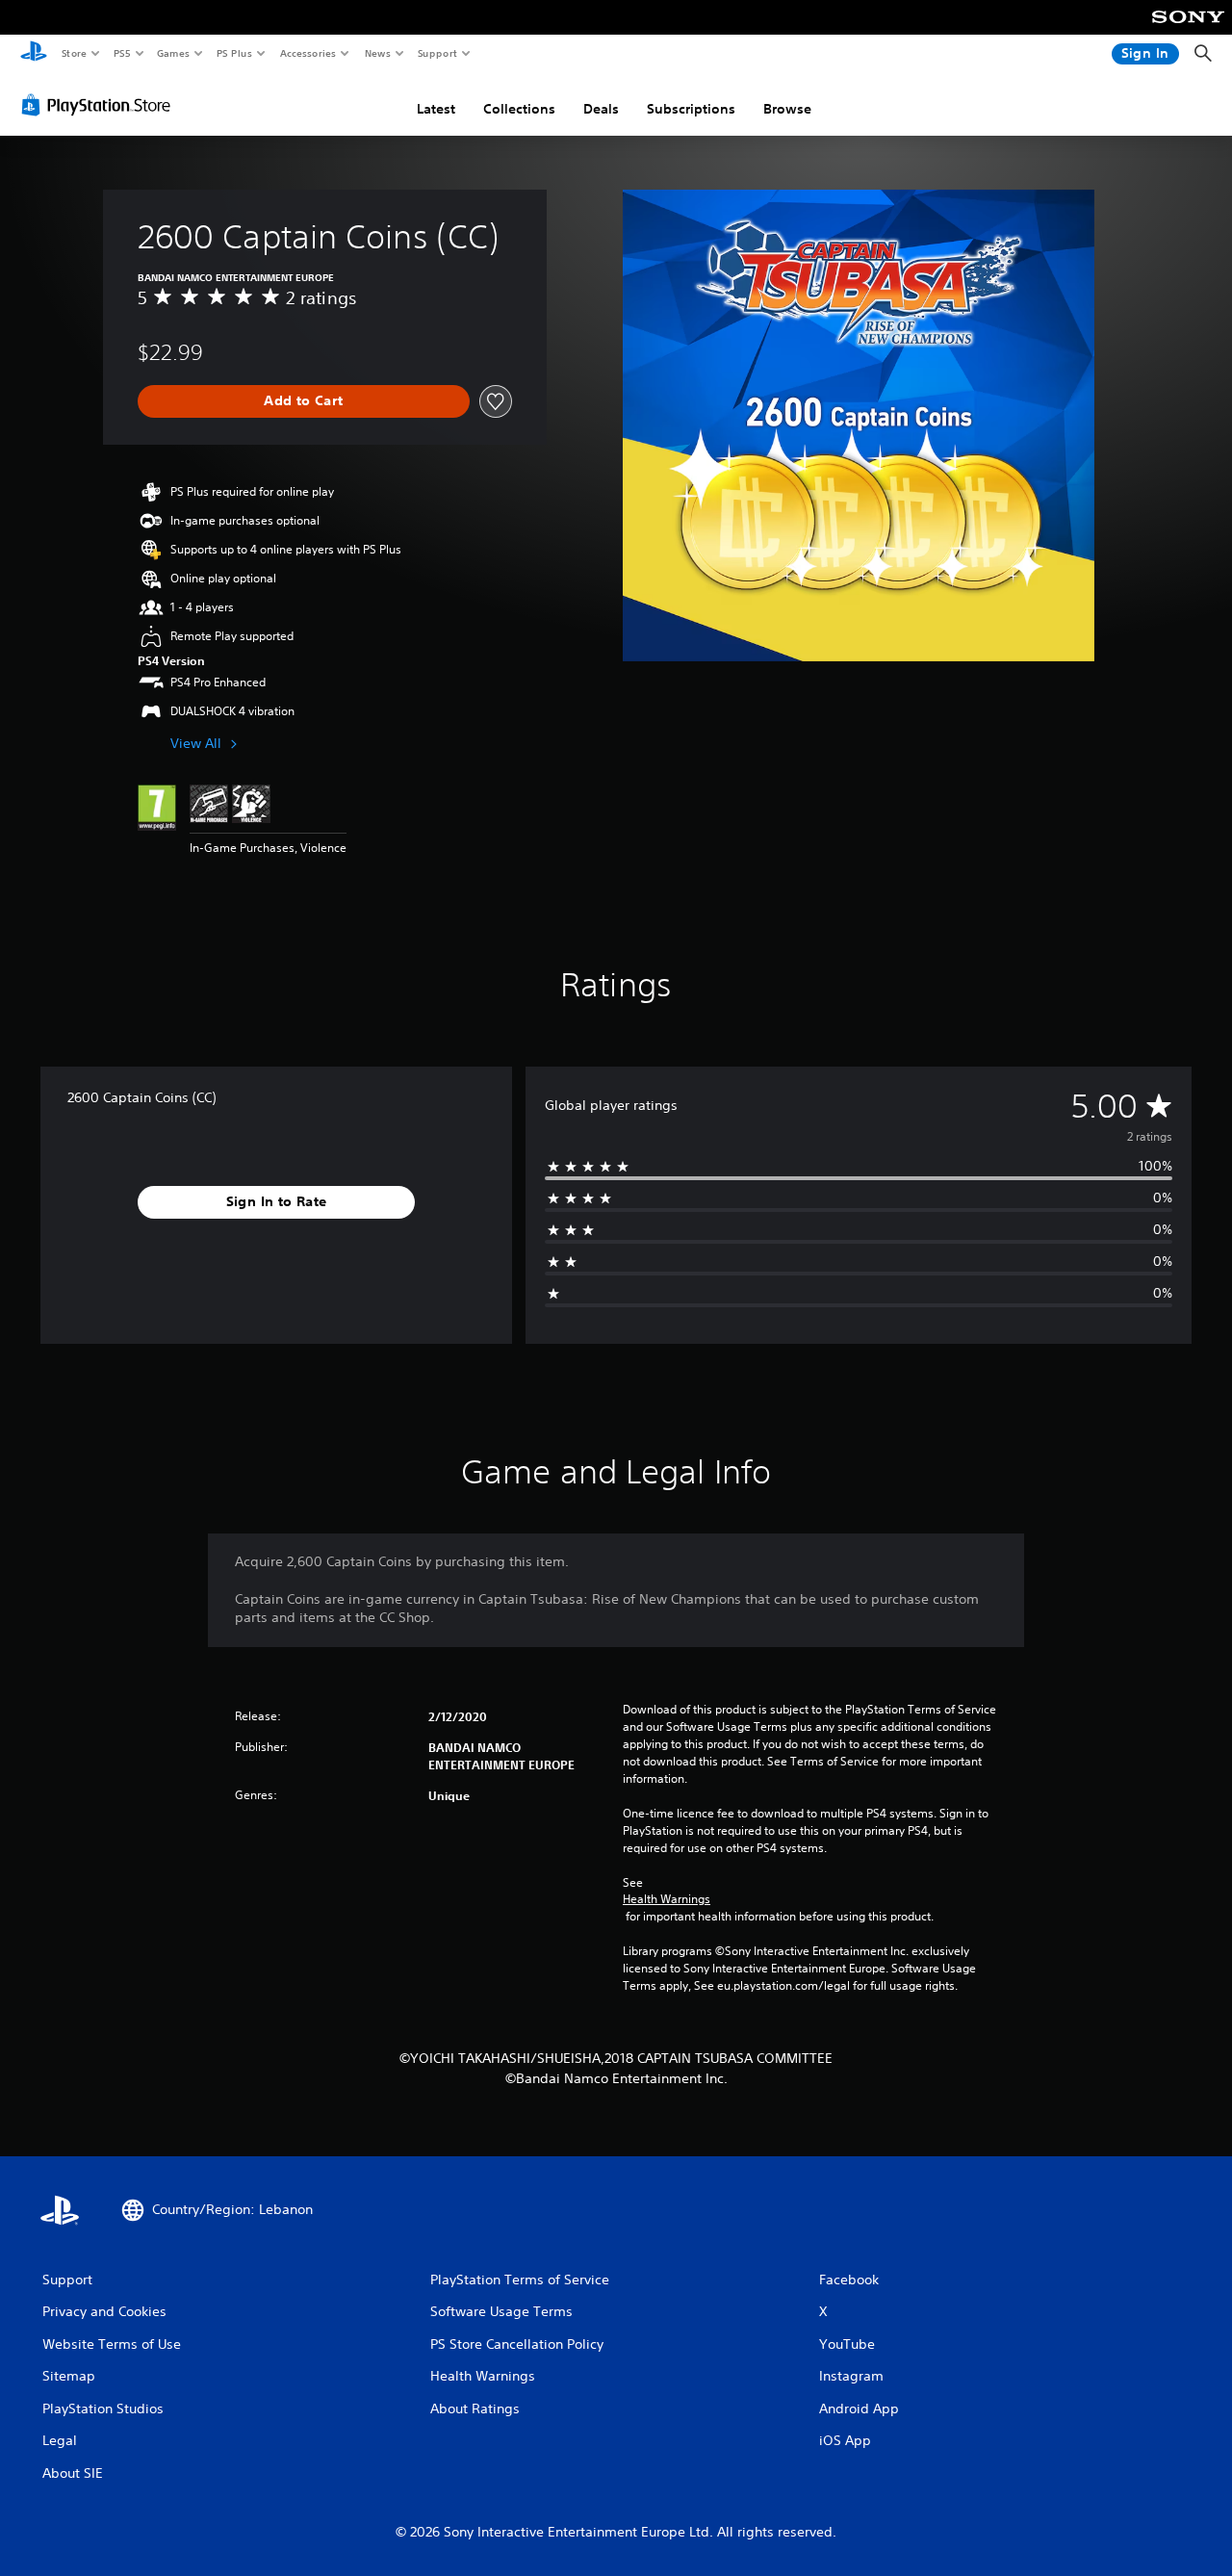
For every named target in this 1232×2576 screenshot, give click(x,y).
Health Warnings (667, 1899)
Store (74, 53)
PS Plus (234, 53)
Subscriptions (691, 109)
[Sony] (1188, 30)
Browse (787, 109)
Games (172, 53)
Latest (436, 109)
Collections (519, 109)
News (378, 53)
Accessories (307, 53)
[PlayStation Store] (100, 105)
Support (436, 53)
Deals (601, 109)
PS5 (122, 53)
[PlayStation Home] (34, 54)
